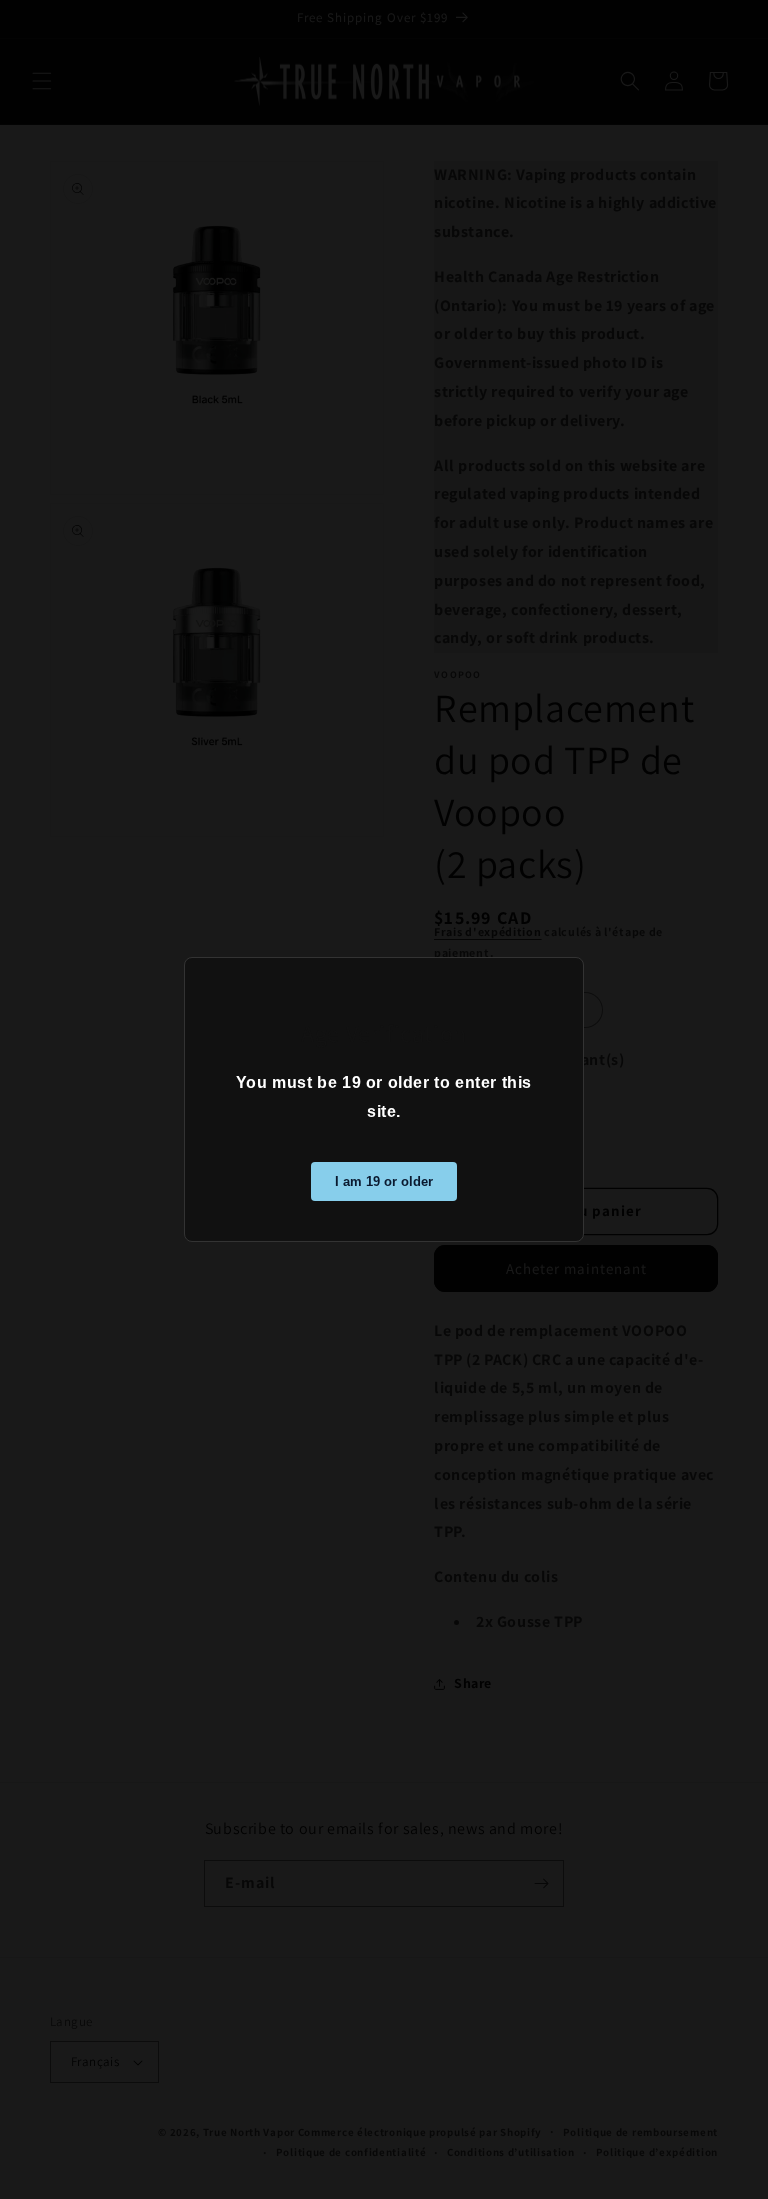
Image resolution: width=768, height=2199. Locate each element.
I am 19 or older (384, 1181)
